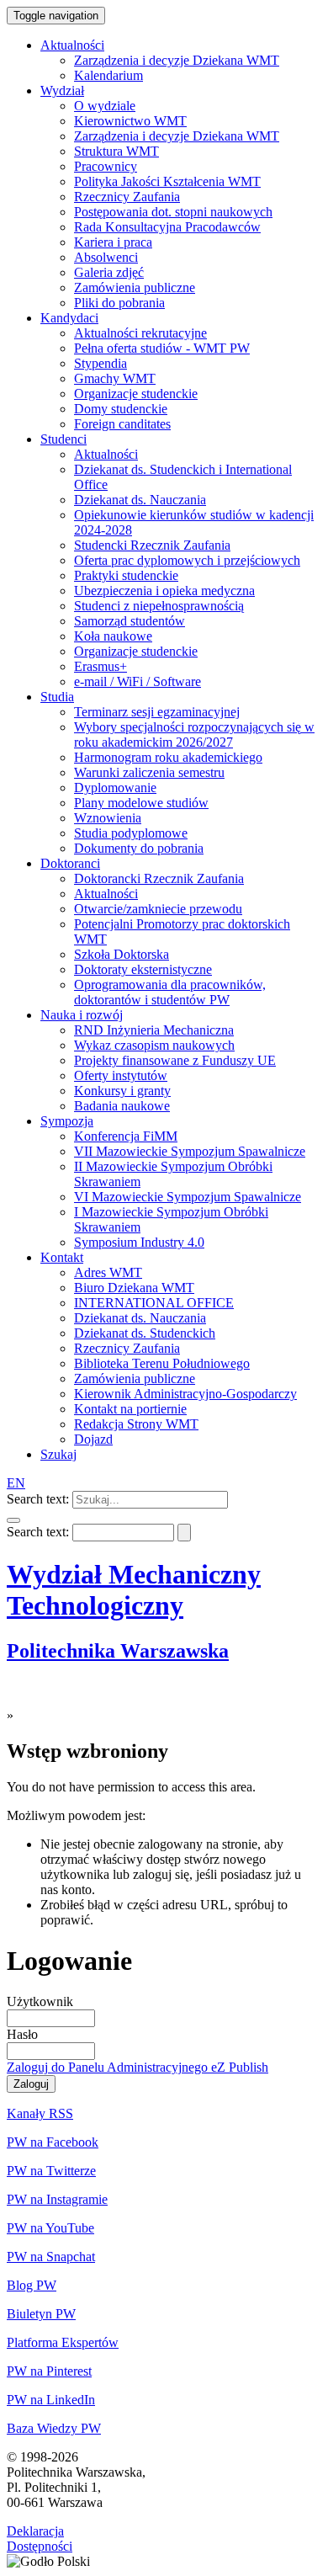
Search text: (38, 1499)
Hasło (22, 2034)
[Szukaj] (13, 1520)
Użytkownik (40, 2001)
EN (16, 1483)
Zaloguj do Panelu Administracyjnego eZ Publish (138, 2067)
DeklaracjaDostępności (40, 2539)
